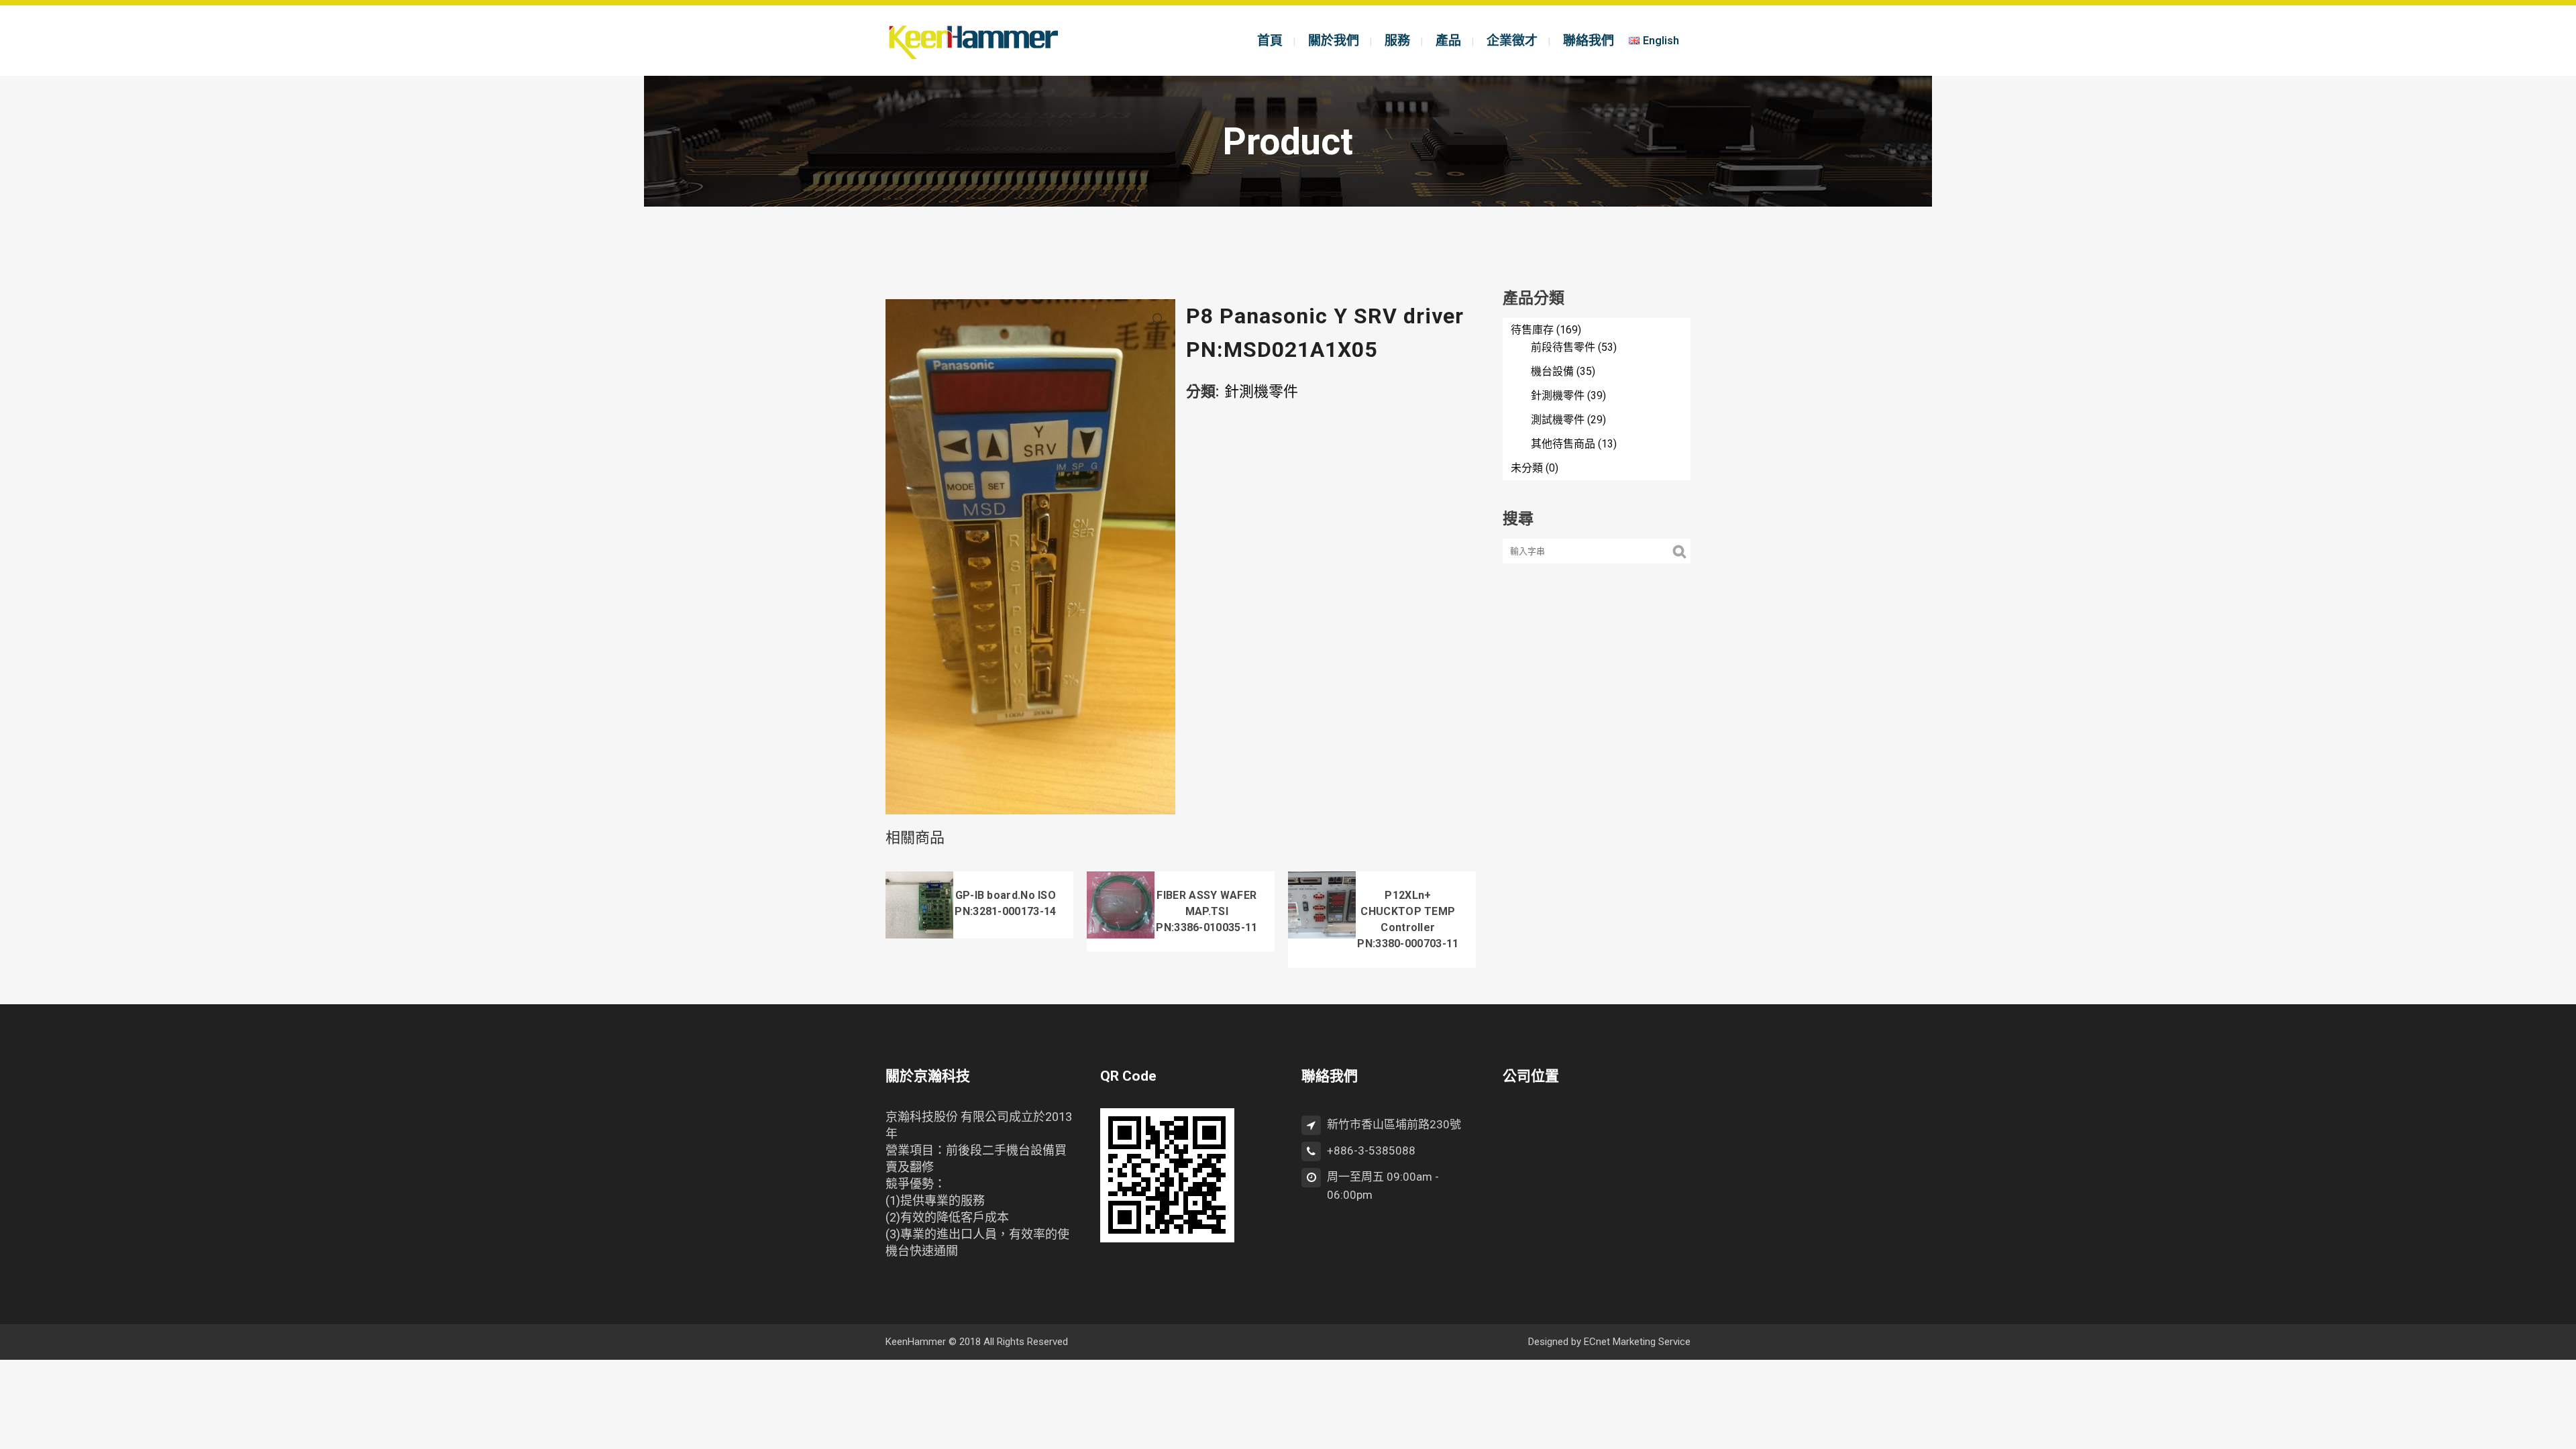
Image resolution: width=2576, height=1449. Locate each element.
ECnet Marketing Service (1637, 1342)
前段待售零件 (1563, 347)
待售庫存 (1532, 330)
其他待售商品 (1563, 444)
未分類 (1527, 468)
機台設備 (1552, 371)
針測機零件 (1261, 391)
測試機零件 (1558, 420)
